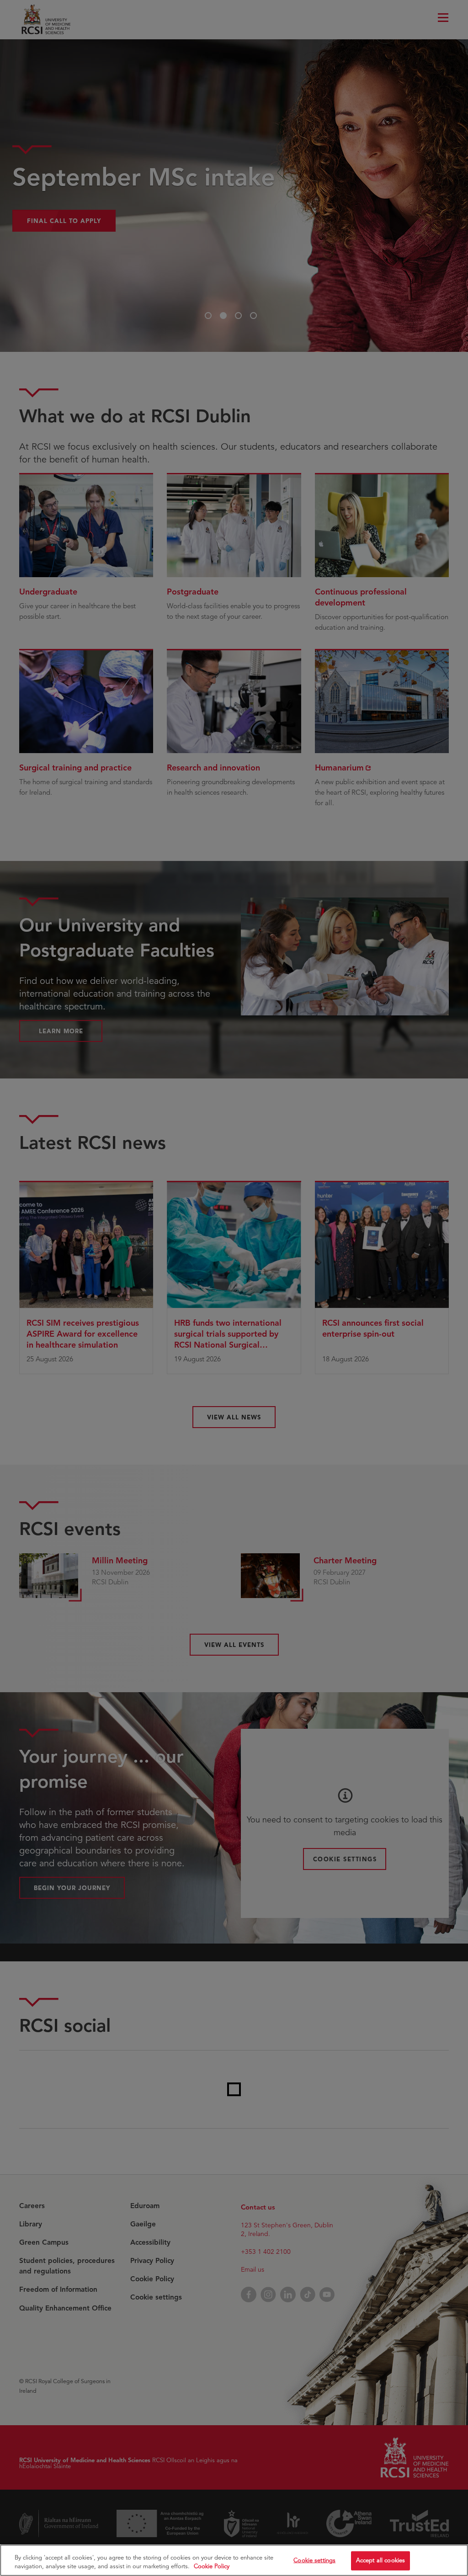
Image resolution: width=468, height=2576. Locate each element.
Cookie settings (314, 2560)
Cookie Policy (212, 2566)
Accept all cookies (380, 2560)
